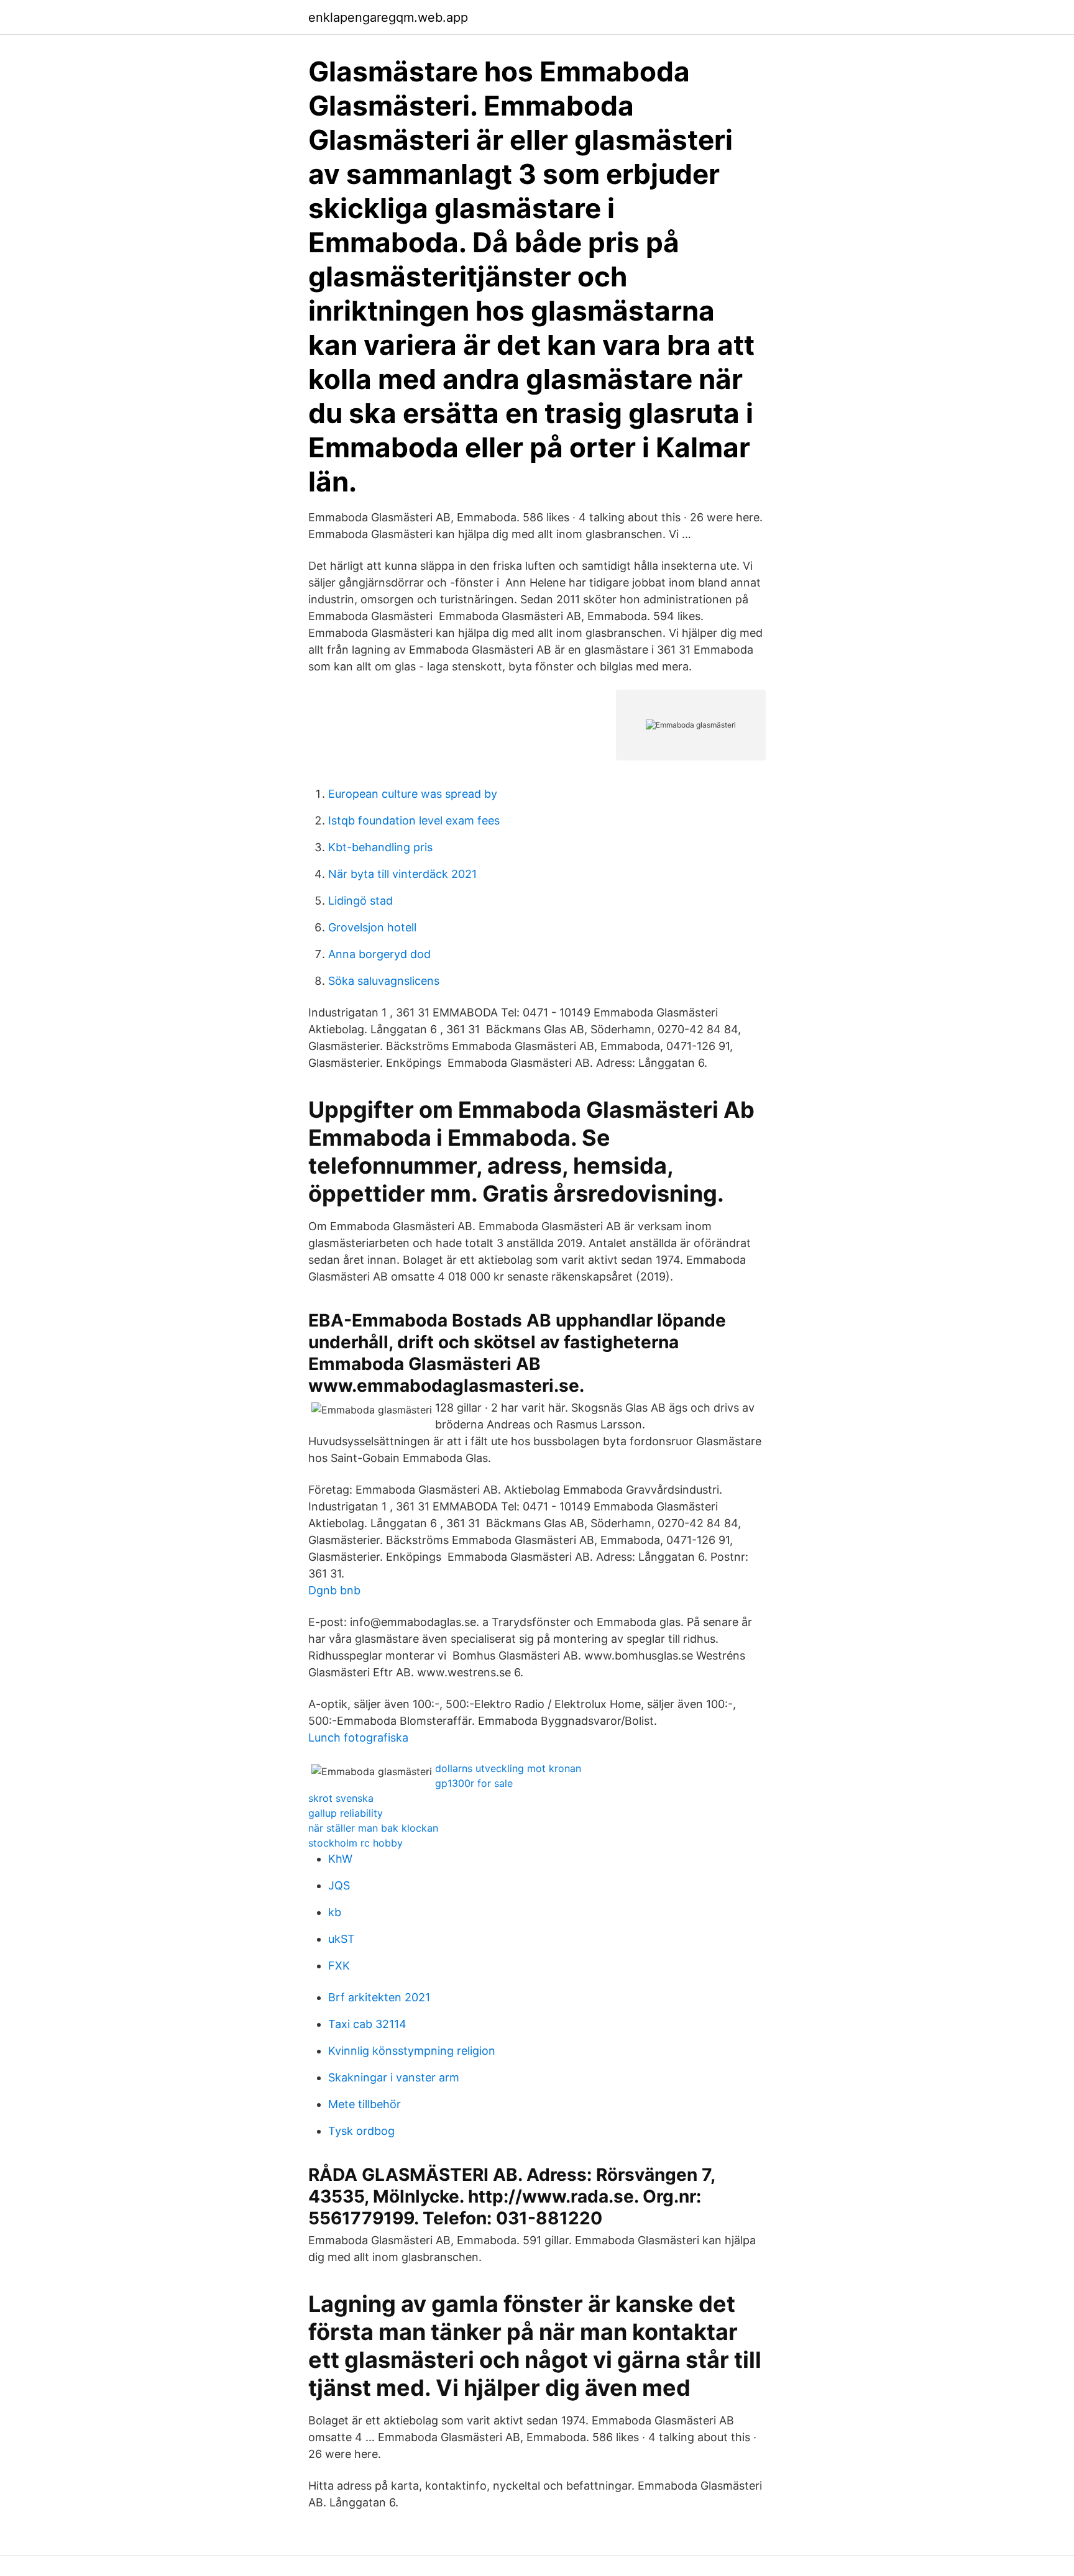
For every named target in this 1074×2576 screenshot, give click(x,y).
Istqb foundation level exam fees (414, 820)
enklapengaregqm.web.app (388, 17)
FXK (339, 1966)
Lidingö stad (360, 901)
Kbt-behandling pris (380, 847)
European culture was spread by (413, 794)
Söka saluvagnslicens (384, 981)
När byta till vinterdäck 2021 (402, 874)
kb (335, 1912)
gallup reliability (346, 1813)
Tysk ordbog (361, 2131)
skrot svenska (341, 1798)
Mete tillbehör (365, 2104)
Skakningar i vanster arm (394, 2077)
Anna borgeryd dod (379, 954)
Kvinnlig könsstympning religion (412, 2051)
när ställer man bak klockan (373, 1828)
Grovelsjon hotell (372, 927)
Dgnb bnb (334, 1590)
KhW (340, 1859)
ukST (342, 1939)
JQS (339, 1885)
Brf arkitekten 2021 (379, 1997)
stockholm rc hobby (356, 1843)
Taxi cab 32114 (367, 2024)
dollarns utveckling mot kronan (508, 1768)
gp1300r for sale (474, 1783)
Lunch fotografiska (358, 1738)
